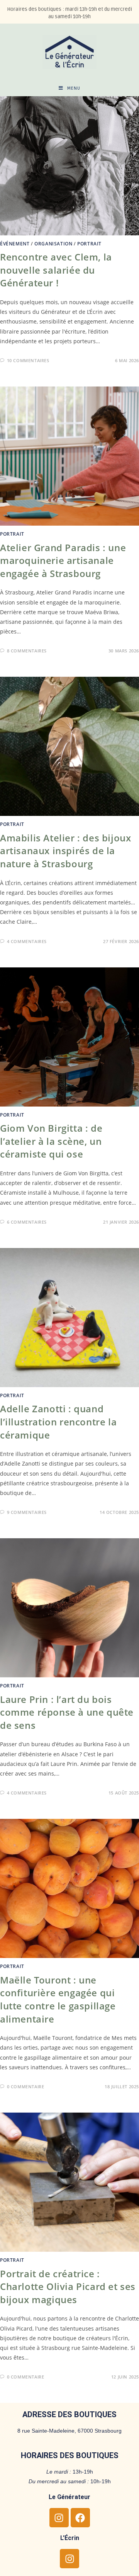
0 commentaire (26, 2087)
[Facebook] (80, 2518)
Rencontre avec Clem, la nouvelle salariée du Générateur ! (56, 270)
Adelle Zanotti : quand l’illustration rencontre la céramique (58, 1422)
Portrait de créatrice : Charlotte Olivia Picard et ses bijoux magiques (68, 2287)
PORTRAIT (89, 244)
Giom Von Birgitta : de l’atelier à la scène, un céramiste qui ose (51, 1141)
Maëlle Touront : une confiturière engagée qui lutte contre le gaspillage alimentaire (58, 1999)
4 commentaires (27, 941)
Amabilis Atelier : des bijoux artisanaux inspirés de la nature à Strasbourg (65, 851)
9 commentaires (27, 1512)
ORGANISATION (53, 244)
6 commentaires (27, 1222)
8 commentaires (27, 651)
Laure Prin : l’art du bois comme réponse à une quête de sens (67, 1712)
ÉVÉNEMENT (15, 244)
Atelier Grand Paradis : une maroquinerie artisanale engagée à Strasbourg (63, 560)
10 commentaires (28, 360)
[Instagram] (59, 2518)
